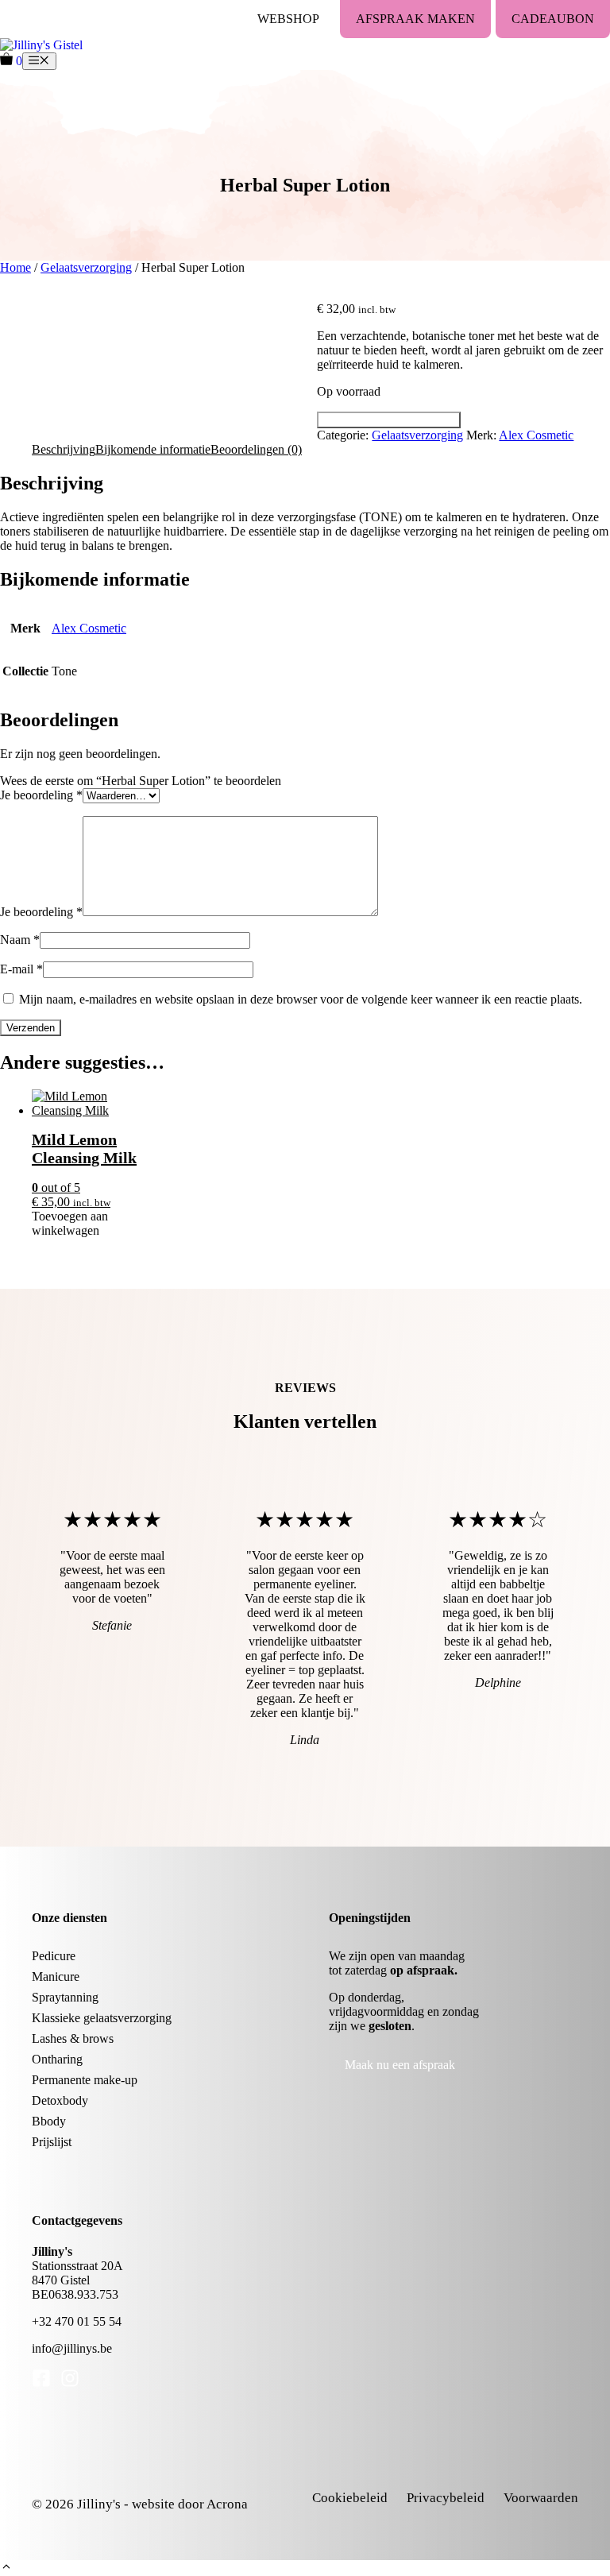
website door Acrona (190, 2504)
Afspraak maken (415, 19)
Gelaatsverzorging (86, 267)
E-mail (21, 969)
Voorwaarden (541, 2498)
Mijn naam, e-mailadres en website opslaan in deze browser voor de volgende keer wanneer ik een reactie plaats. (301, 999)
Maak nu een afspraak (400, 2065)
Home (15, 267)
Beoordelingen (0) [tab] (256, 449)
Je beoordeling (41, 795)
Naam (20, 940)
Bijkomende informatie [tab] (153, 449)
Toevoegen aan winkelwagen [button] (70, 1223)
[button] (6, 2568)
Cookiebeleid (350, 2498)
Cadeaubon (553, 19)
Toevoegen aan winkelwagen (389, 420)
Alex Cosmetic (536, 435)
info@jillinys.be (72, 2348)
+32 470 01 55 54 (77, 2321)
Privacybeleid (446, 2498)
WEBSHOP (288, 19)
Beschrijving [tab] (64, 449)
